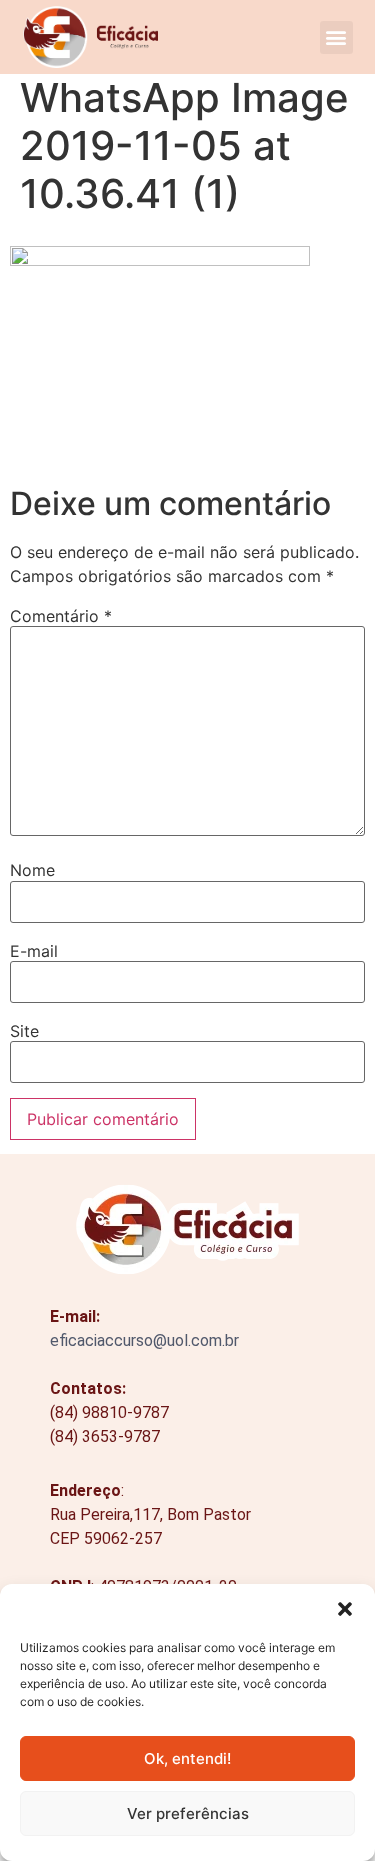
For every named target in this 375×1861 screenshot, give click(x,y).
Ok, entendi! (187, 1758)
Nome (32, 870)
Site (24, 1031)
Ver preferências (188, 1813)
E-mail (34, 951)
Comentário (61, 616)
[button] (345, 1609)
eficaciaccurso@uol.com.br (144, 1340)
